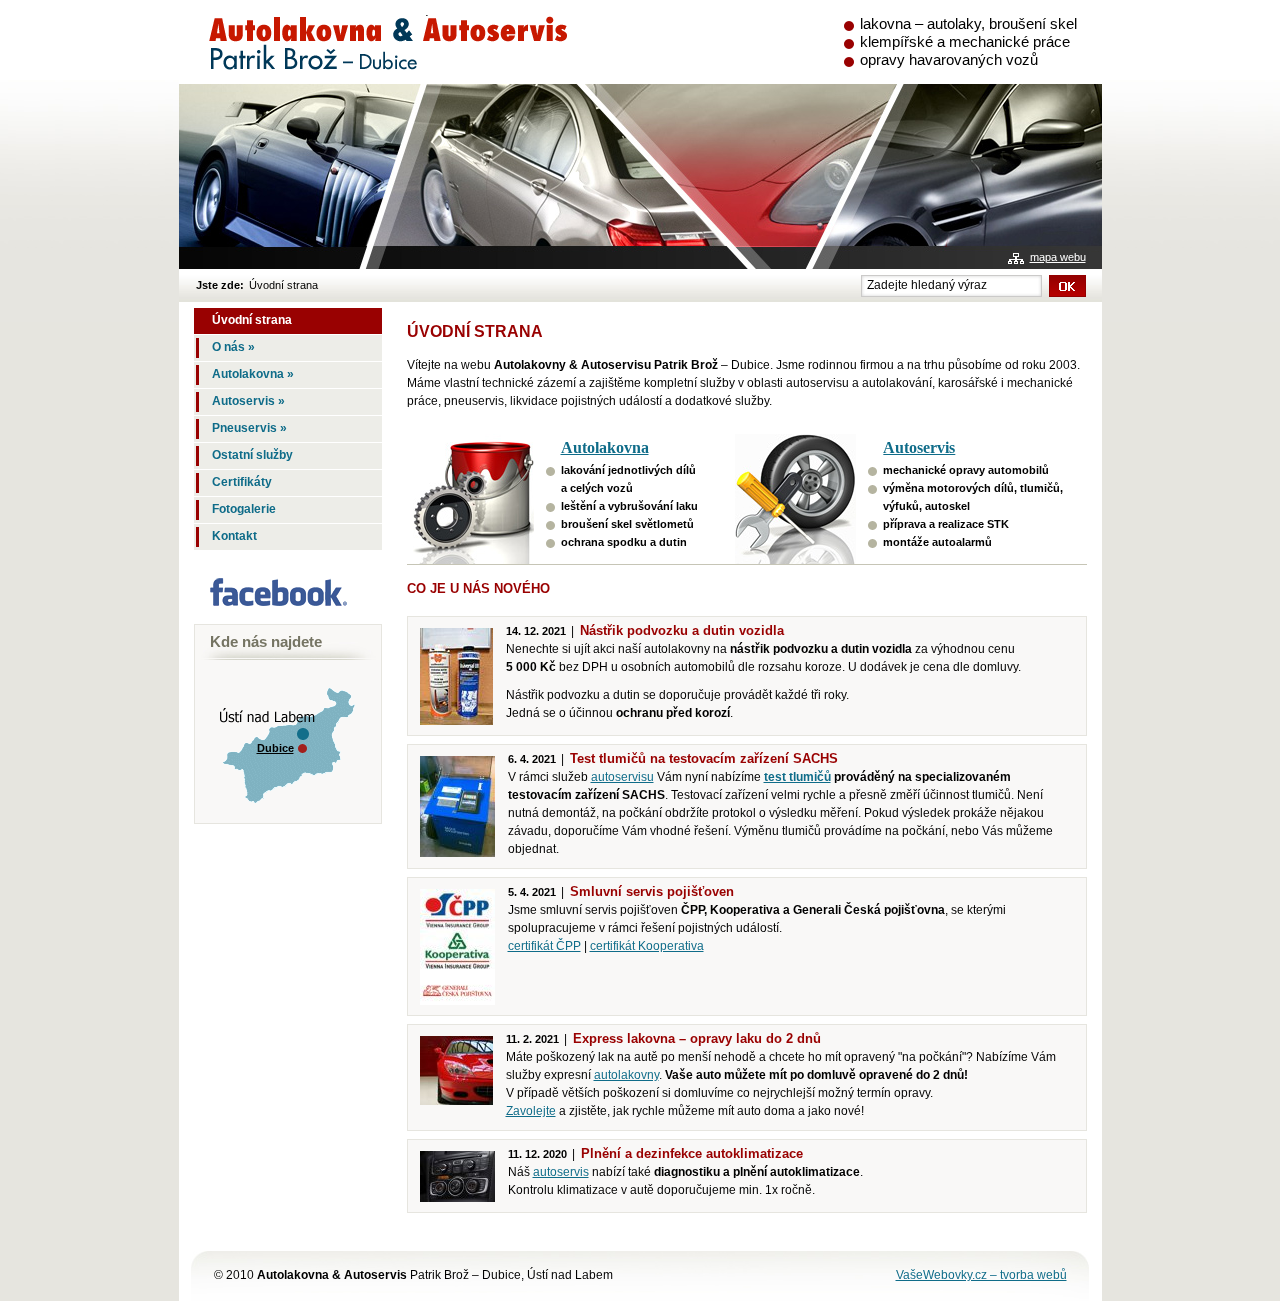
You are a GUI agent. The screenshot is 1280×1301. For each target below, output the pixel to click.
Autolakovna (605, 447)
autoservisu (622, 777)
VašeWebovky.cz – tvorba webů (981, 1275)
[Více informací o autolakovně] (476, 499)
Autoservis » (248, 401)
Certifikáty (242, 482)
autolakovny (626, 1075)
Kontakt (234, 536)
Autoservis (919, 447)
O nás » (233, 347)
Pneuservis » (249, 428)
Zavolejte (531, 1111)
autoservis (561, 1172)
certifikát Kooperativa (647, 946)
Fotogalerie (244, 509)
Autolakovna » (253, 374)
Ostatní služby (252, 455)
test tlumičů (797, 777)
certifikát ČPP (544, 946)
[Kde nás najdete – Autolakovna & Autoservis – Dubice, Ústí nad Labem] (282, 814)
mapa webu (1058, 257)
